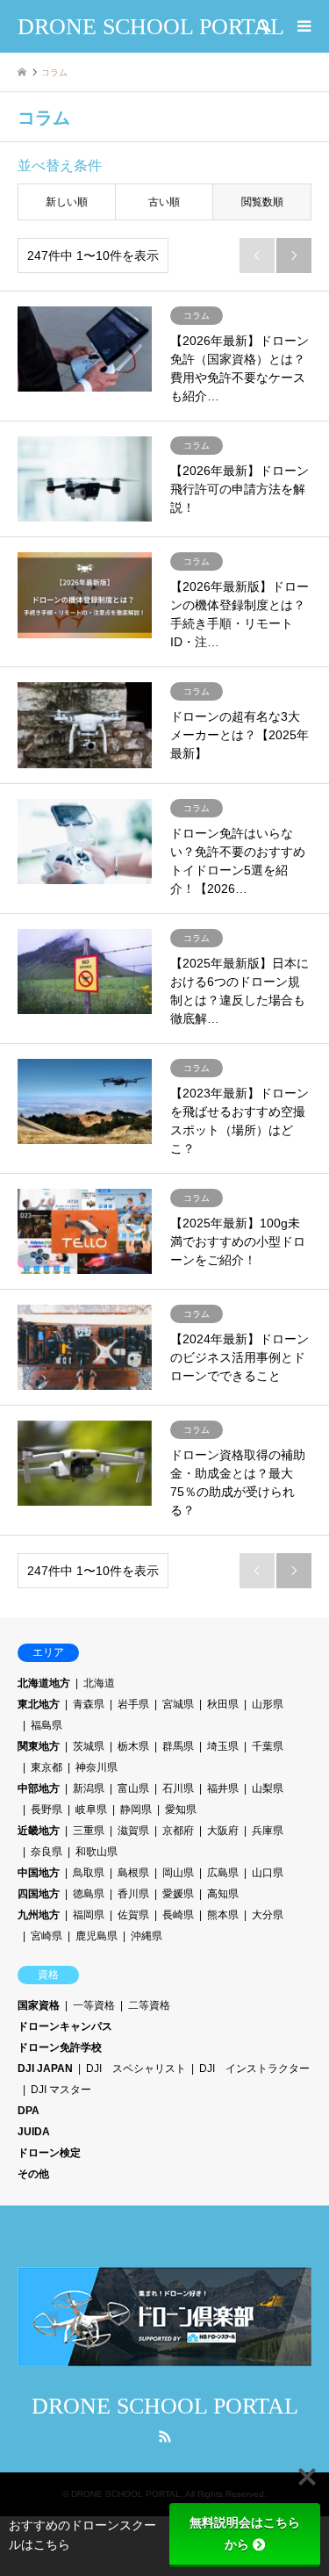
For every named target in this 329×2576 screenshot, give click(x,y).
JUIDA (34, 2132)
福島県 (46, 1725)
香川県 (133, 1894)
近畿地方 (39, 1831)
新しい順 (67, 202)
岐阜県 (91, 1810)
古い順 (164, 202)
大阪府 (223, 1831)
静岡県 (136, 1810)
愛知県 (181, 1810)
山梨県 (268, 1788)
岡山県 (178, 1873)
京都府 (178, 1831)
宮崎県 (46, 1936)
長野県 (46, 1810)
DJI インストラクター (254, 2069)
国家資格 (39, 2005)
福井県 (223, 1788)
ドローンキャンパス (65, 2026)
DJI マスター (61, 2090)
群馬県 (178, 1746)
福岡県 (89, 1915)
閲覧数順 (262, 202)
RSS (165, 2436)
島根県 (133, 1873)
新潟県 (89, 1788)
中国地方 (39, 1873)
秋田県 (223, 1704)
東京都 (46, 1767)
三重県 (89, 1831)
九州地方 (39, 1915)
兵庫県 (268, 1831)
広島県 (223, 1873)
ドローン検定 (49, 2153)
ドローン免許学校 (60, 2047)
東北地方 (39, 1704)
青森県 (89, 1704)
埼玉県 (223, 1746)
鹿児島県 (97, 1936)
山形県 (268, 1704)
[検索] (263, 26)
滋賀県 (133, 1831)
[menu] (303, 26)
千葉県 (268, 1746)
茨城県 (89, 1746)
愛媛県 (178, 1894)
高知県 (223, 1894)
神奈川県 (97, 1767)
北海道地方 (44, 1683)
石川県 (178, 1788)
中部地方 (39, 1788)
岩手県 (133, 1704)
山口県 (268, 1873)
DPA (29, 2111)
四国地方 (39, 1894)
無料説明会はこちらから (245, 2533)
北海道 (99, 1683)
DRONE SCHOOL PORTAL (165, 2406)
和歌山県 (97, 1852)
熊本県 (223, 1915)
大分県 (268, 1915)
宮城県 (178, 1704)
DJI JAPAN (45, 2069)
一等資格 (94, 2005)
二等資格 (149, 2005)
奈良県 (46, 1852)
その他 (33, 2174)
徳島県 (89, 1894)
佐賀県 (133, 1915)
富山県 (133, 1788)
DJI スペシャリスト (136, 2069)
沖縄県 (147, 1936)
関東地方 (39, 1746)
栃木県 (133, 1746)
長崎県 (178, 1915)
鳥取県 (89, 1873)
